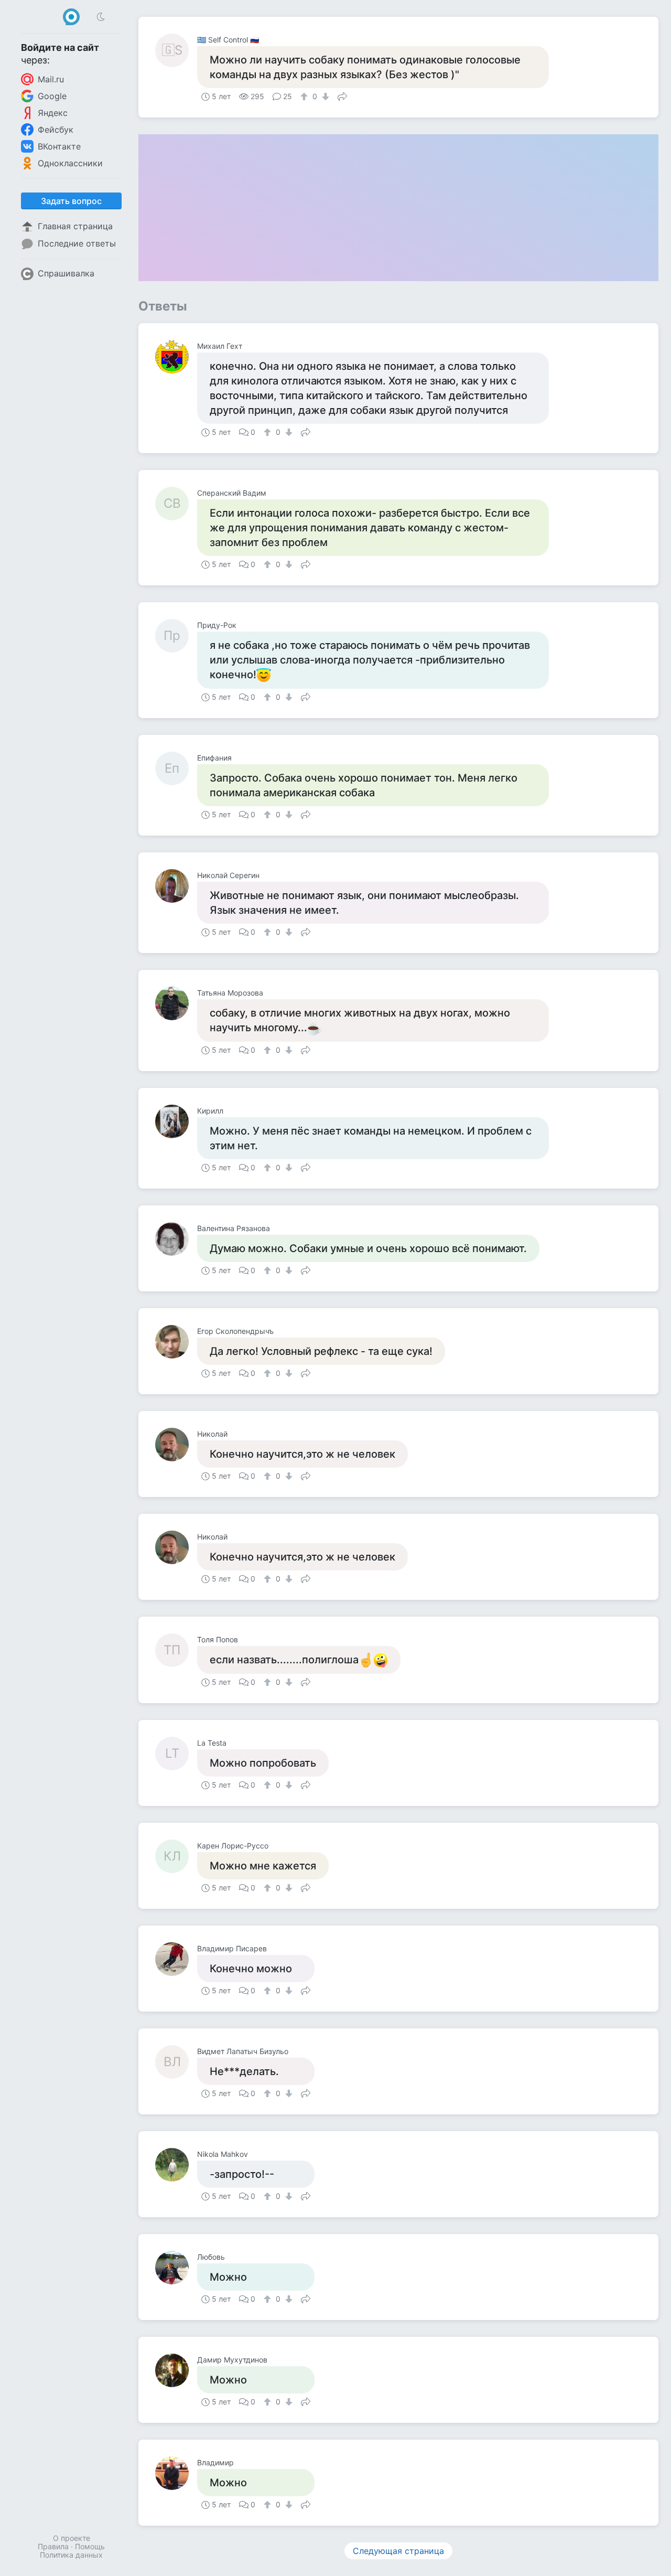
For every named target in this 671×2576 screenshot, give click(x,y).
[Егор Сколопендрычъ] (176, 1342)
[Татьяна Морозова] (176, 1003)
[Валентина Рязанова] (176, 1239)
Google (52, 96)
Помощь (90, 2546)
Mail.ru (51, 79)
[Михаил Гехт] (176, 357)
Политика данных (71, 2555)
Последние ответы (77, 243)
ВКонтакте (59, 146)
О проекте (72, 2538)
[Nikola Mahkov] (176, 2165)
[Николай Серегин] (176, 886)
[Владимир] (176, 2473)
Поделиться (342, 95)
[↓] (324, 97)
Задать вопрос (71, 201)
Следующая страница (398, 2551)
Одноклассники (70, 163)
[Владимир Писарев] (176, 1959)
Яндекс (53, 113)
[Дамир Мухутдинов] (176, 2370)
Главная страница (75, 226)
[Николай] (176, 1445)
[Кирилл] (176, 1121)
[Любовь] (176, 2268)
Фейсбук (56, 130)
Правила (53, 2546)
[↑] (305, 97)
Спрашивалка (66, 273)
